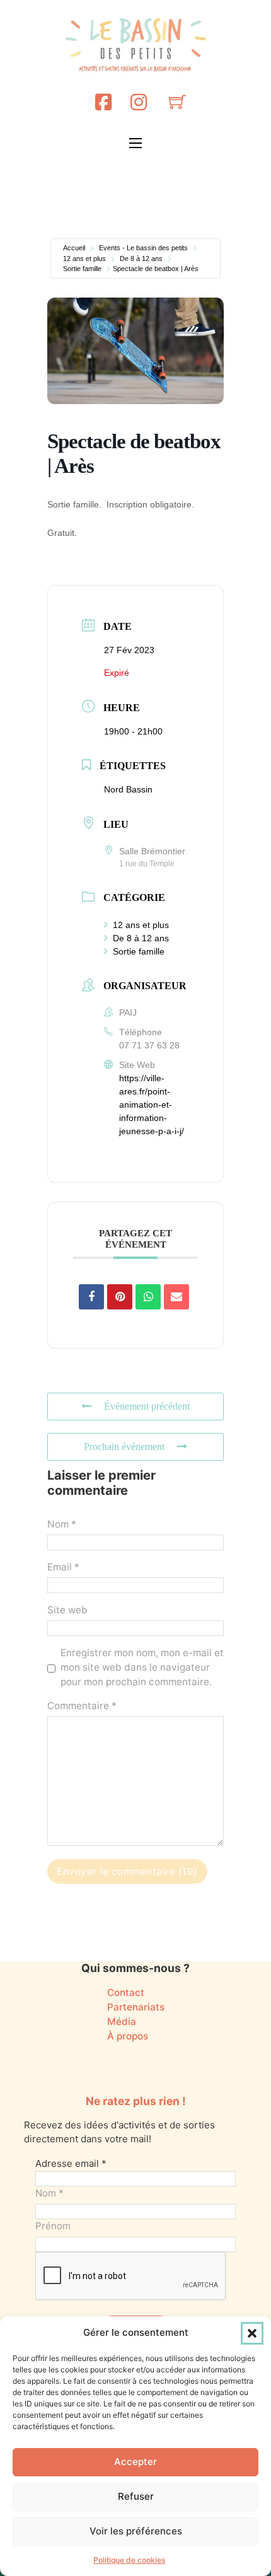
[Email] (176, 1297)
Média (122, 2022)
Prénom (53, 2226)
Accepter (135, 2462)
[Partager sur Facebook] (91, 1297)
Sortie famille (82, 269)
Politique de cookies (129, 2560)
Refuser (136, 2496)
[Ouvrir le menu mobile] (135, 143)
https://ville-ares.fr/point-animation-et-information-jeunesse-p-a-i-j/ (152, 1105)
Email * (63, 1567)
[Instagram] (139, 102)
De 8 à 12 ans (141, 258)
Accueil (74, 248)
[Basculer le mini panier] (177, 102)
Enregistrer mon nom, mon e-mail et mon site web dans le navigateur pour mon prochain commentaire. (142, 1667)
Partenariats (136, 2007)
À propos (128, 2036)
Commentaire (82, 1706)
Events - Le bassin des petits (143, 248)
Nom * (62, 1524)
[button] (252, 2333)
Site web (67, 1610)
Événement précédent (147, 1406)
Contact (126, 1993)
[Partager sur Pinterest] (120, 1297)
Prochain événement (124, 1447)
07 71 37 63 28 (149, 1045)
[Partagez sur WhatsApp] (148, 1297)
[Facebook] (103, 102)
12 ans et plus (84, 258)
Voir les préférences (136, 2531)
